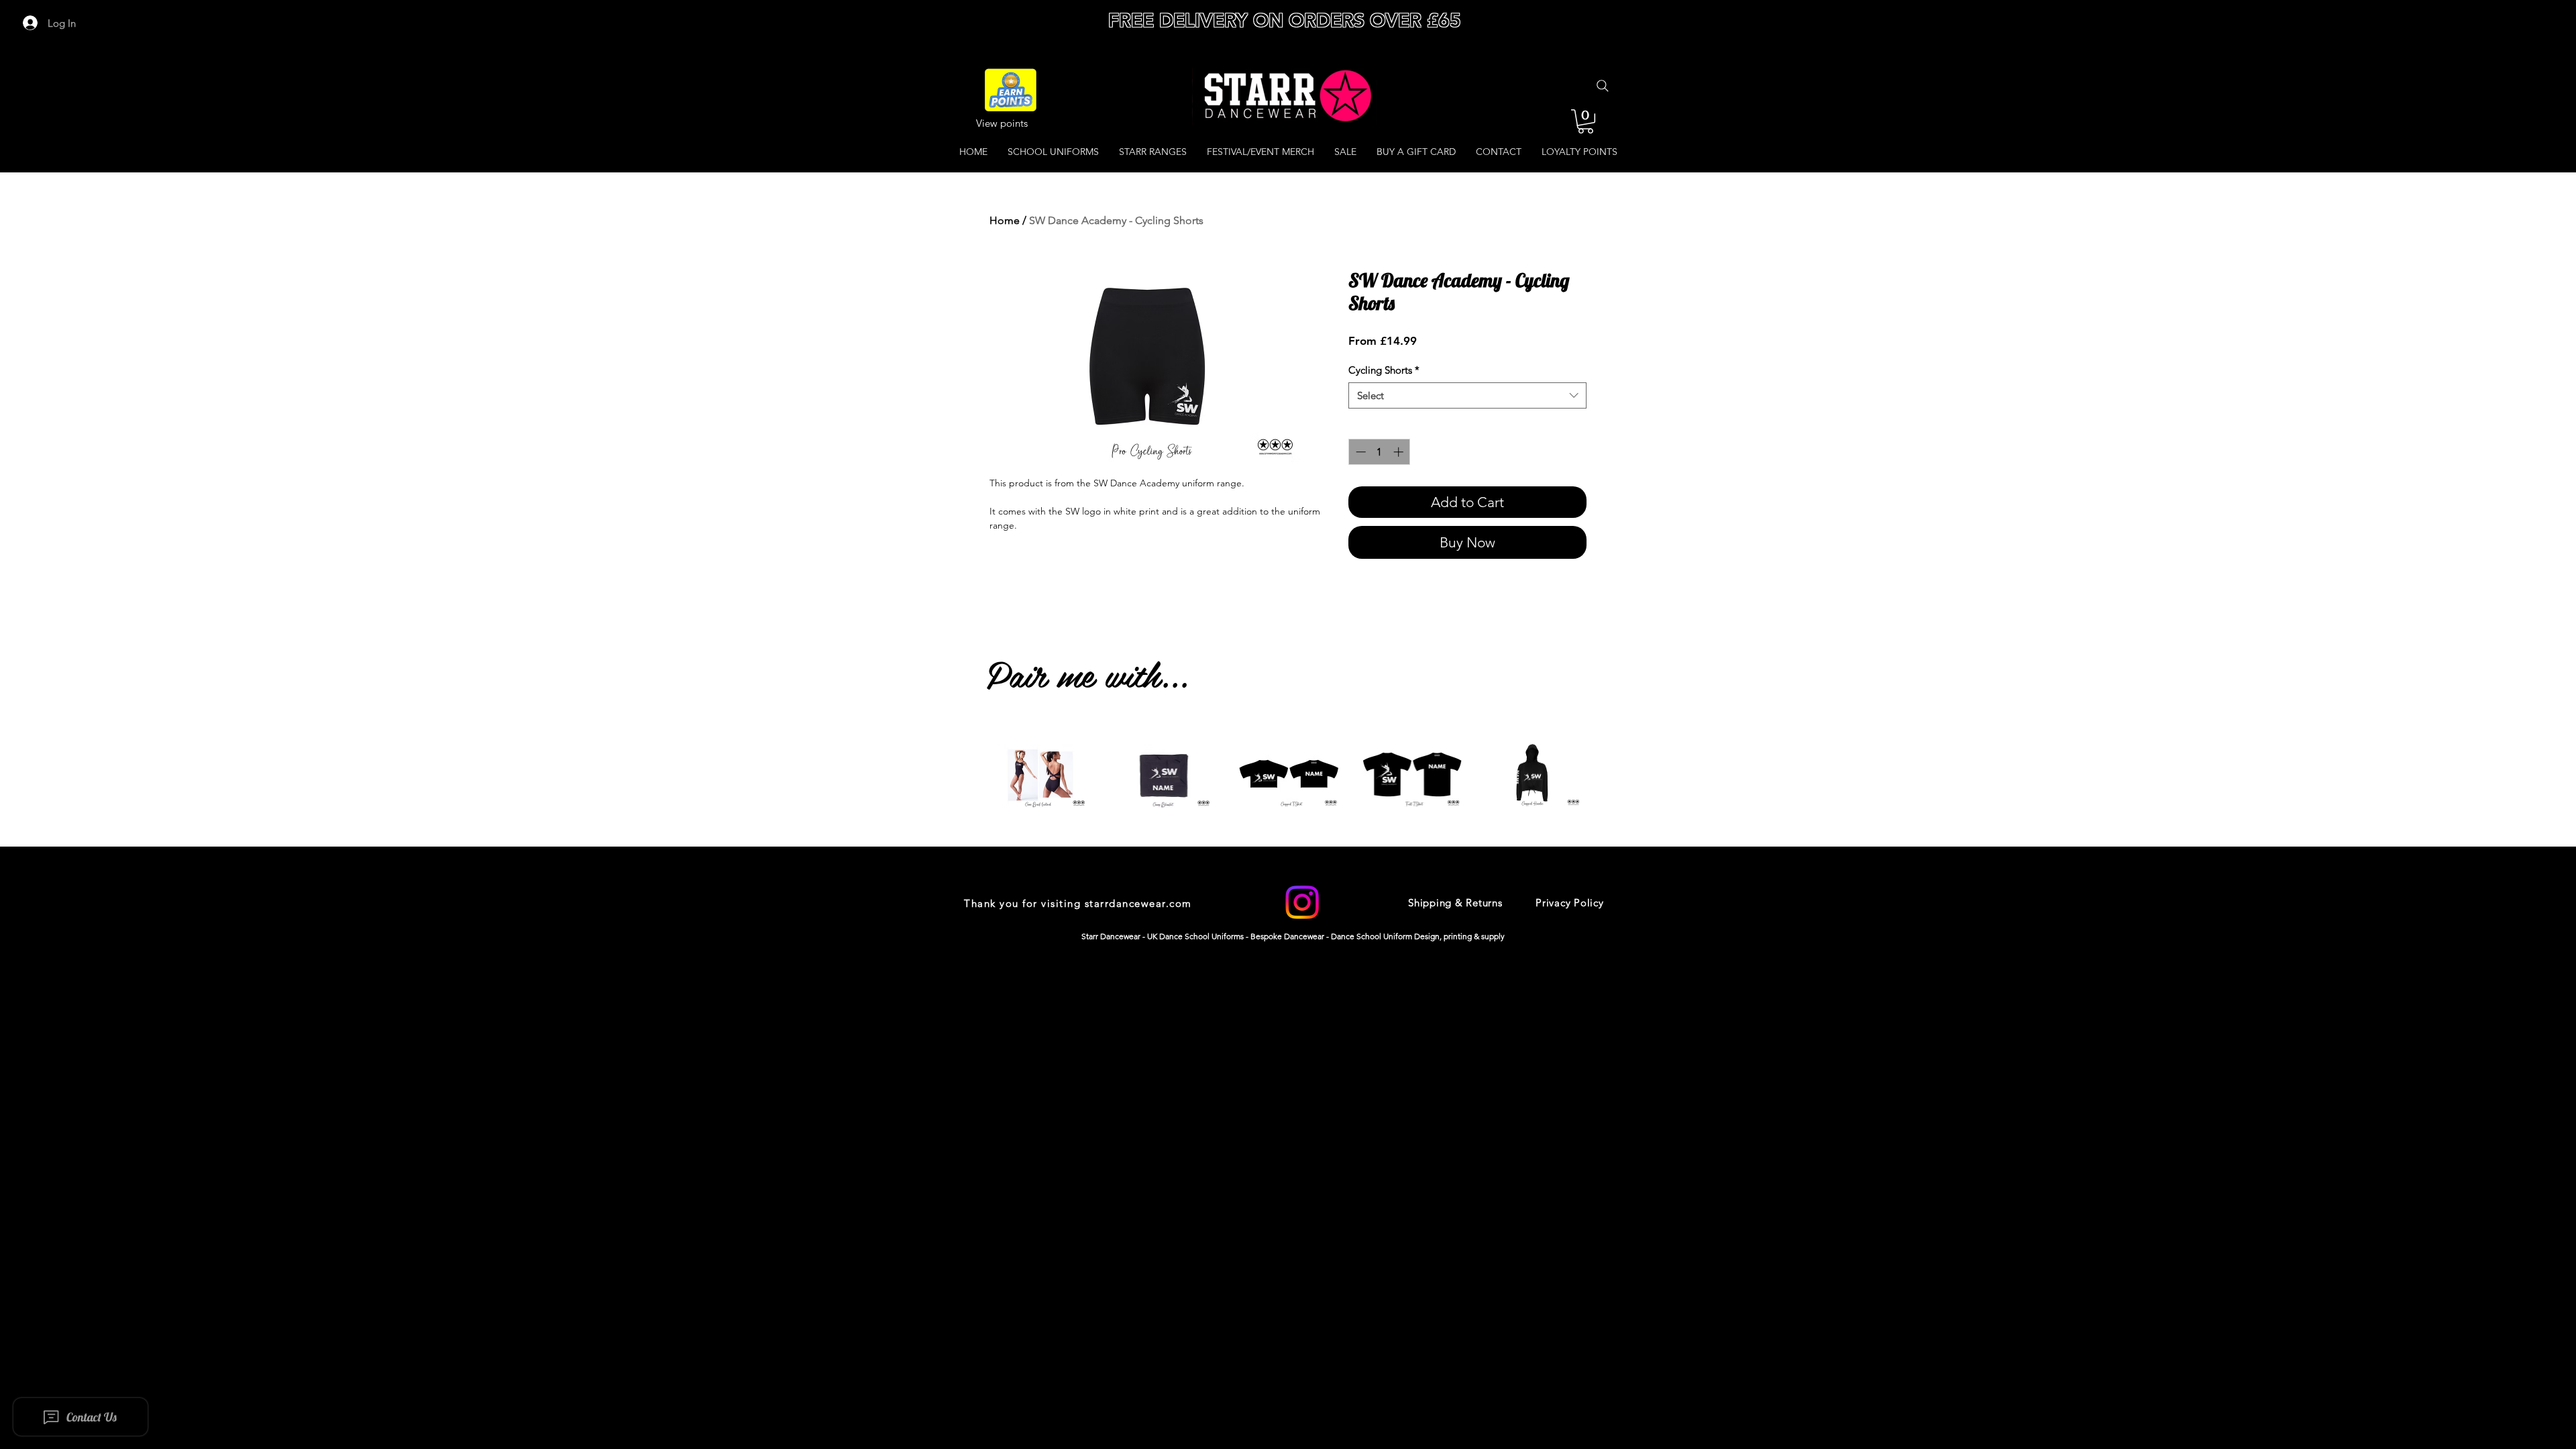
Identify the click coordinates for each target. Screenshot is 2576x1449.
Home (1005, 220)
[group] (1288, 798)
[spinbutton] (1380, 452)
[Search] (1603, 86)
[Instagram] (1302, 902)
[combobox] (1467, 395)
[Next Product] (1609, 775)
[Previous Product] (967, 775)
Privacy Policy (1570, 903)
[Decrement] (1359, 452)
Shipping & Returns (1455, 903)
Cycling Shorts (1384, 370)
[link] (1586, 121)
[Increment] (1400, 452)
